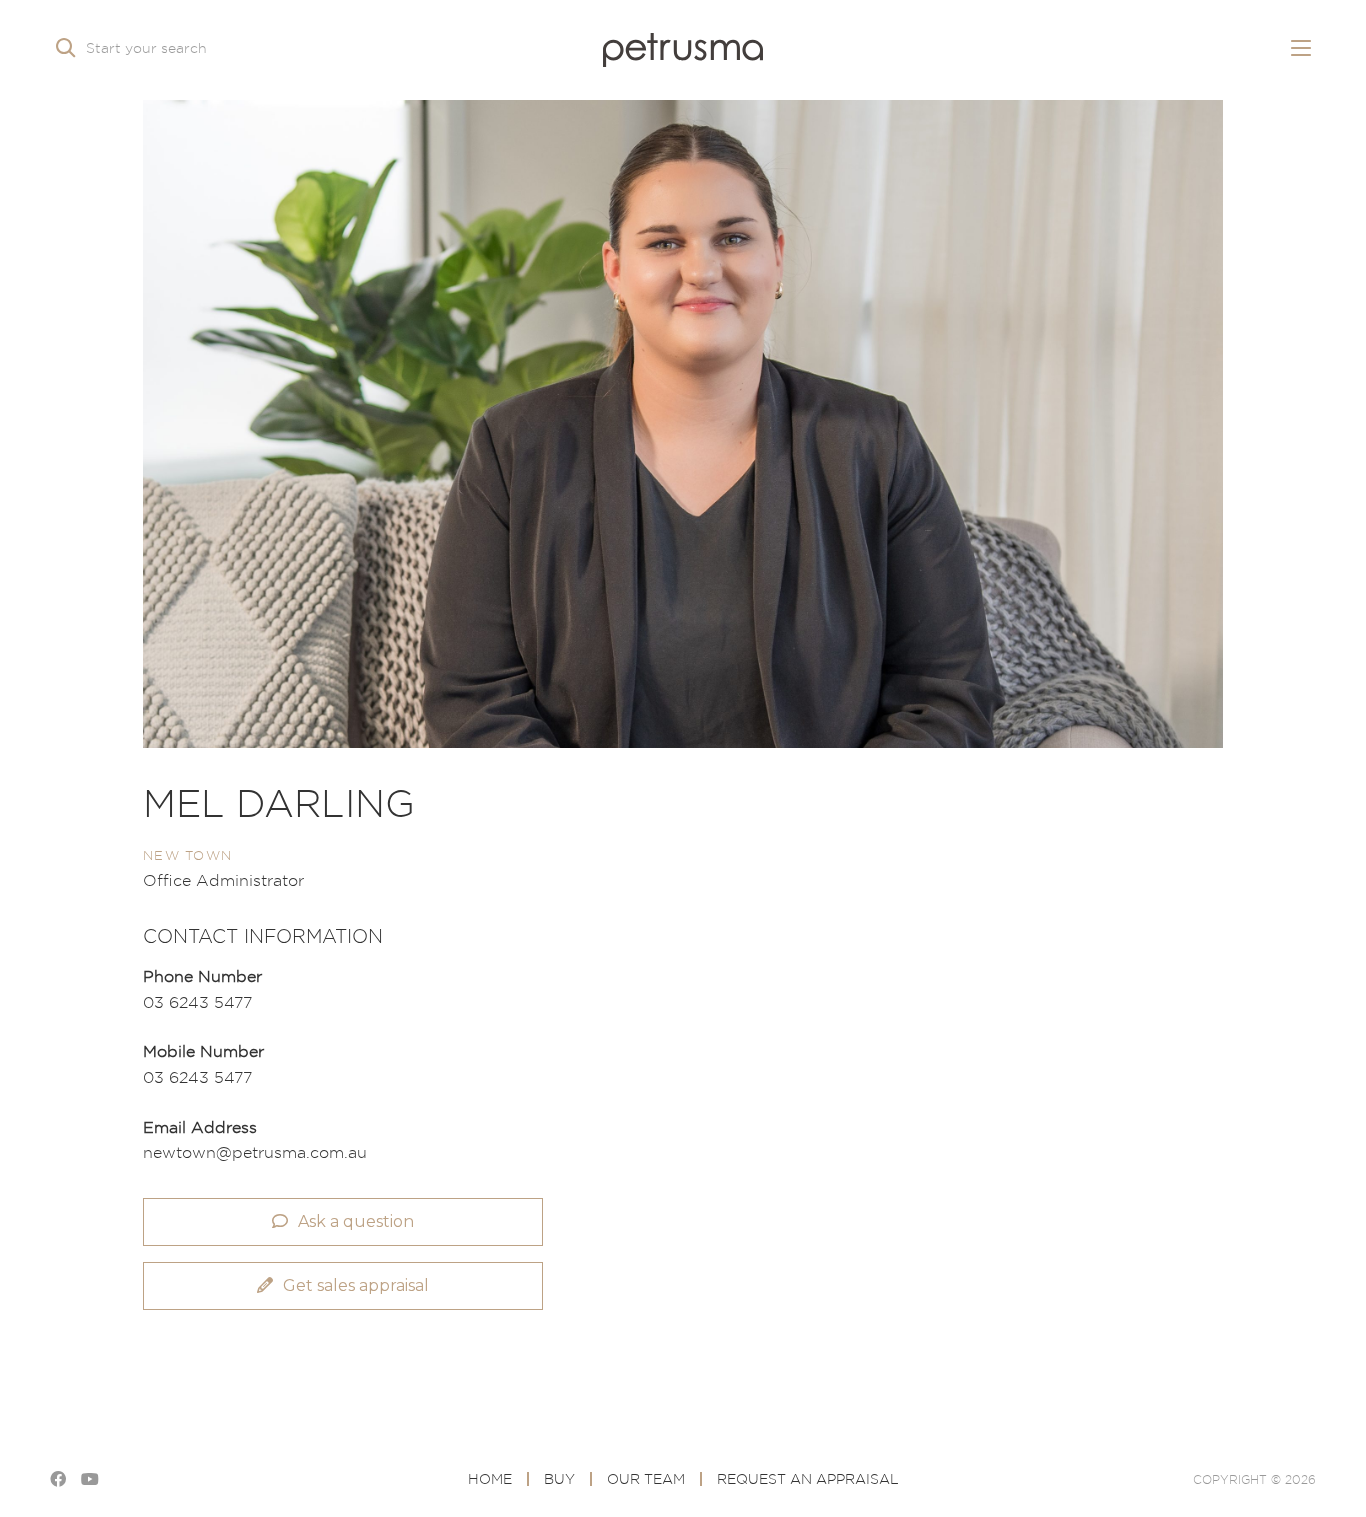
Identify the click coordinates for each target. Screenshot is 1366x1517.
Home (490, 1478)
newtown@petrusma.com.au (255, 1152)
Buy (559, 1478)
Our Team (646, 1478)
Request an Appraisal (808, 1478)
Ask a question (356, 1221)
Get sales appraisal (356, 1285)
